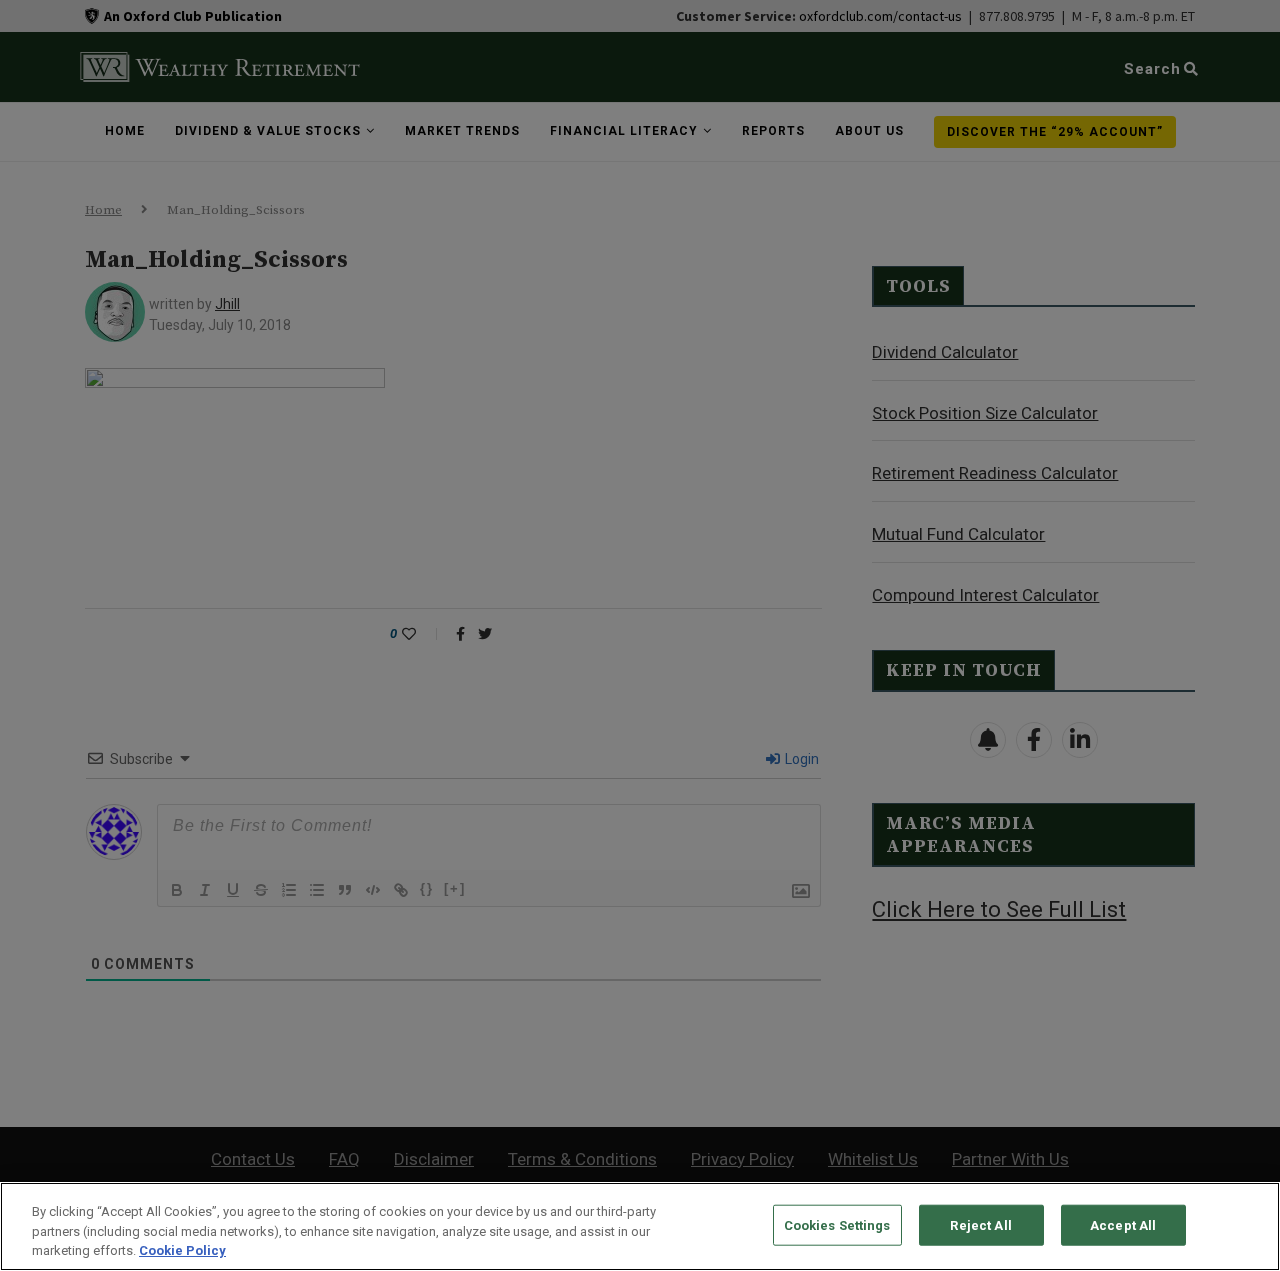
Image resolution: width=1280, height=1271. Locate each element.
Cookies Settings (837, 1224)
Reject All (980, 1224)
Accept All (1123, 1224)
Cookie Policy (182, 1250)
